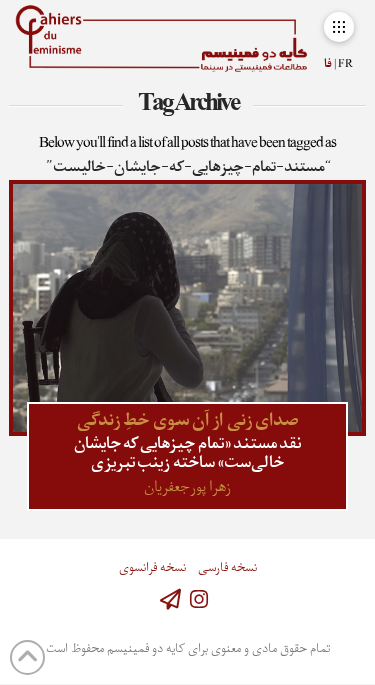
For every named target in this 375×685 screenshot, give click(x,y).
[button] (338, 26)
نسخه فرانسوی (152, 568)
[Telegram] (170, 599)
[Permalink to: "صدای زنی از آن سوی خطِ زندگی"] (187, 308)
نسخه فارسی (227, 568)
